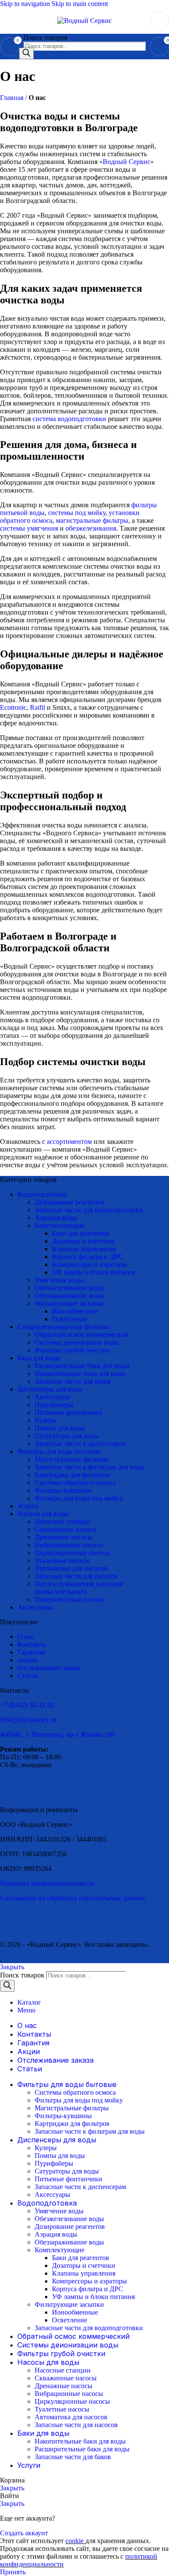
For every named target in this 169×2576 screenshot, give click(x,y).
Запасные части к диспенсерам (80, 1444)
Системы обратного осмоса (75, 1483)
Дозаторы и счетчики (84, 1241)
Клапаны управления (84, 1249)
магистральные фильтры (92, 520)
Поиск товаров (45, 37)
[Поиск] (26, 53)
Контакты (32, 1644)
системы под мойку (77, 513)
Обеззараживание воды (69, 1296)
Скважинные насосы (66, 1529)
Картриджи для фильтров (72, 1475)
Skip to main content (80, 4)
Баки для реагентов (81, 1233)
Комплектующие (60, 1225)
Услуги (28, 1506)
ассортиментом (69, 1141)
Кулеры (46, 1420)
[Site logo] (84, 21)
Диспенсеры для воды (50, 1389)
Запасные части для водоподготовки (89, 1210)
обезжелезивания (91, 528)
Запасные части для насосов (76, 1576)
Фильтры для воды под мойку (79, 1498)
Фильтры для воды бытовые (59, 1451)
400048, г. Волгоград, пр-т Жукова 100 (57, 1734)
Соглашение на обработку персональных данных (73, 1898)
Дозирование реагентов (70, 1202)
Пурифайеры (54, 1405)
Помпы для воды (60, 1428)
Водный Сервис (127, 162)
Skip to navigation (26, 4)
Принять (13, 2572)
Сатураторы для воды (67, 1436)
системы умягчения (29, 528)
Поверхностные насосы (70, 1599)
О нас (26, 1637)
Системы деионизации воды (77, 1342)
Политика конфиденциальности (47, 1883)
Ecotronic (13, 707)
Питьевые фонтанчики (68, 1412)
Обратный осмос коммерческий (82, 1335)
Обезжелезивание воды (69, 1288)
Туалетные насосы (62, 1560)
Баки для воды (39, 1358)
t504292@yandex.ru (28, 1720)
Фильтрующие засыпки (69, 1303)
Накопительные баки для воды (80, 1373)
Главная (12, 98)
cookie (75, 2541)
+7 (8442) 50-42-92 (27, 1705)
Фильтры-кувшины (63, 1490)
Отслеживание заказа (49, 1668)
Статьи (28, 1676)
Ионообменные (75, 1311)
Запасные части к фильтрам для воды (90, 1467)
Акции (28, 1660)
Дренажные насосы (63, 1537)
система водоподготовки (69, 419)
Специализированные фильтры (64, 1327)
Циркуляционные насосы (72, 1553)
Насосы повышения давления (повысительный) (79, 1588)
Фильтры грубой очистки (72, 1350)
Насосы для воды (43, 1514)
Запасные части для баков (73, 1381)
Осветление (70, 1319)
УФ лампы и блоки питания (93, 1272)
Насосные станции (63, 1521)
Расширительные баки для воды (82, 1366)
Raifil (37, 707)
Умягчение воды (59, 1280)
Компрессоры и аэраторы (89, 1264)
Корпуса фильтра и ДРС (88, 1257)
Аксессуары (52, 1397)
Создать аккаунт (24, 2533)
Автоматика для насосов (71, 1568)
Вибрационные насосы (69, 1545)
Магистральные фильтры (72, 1459)
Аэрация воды (56, 1218)
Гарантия (31, 1652)
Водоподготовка (42, 1194)
